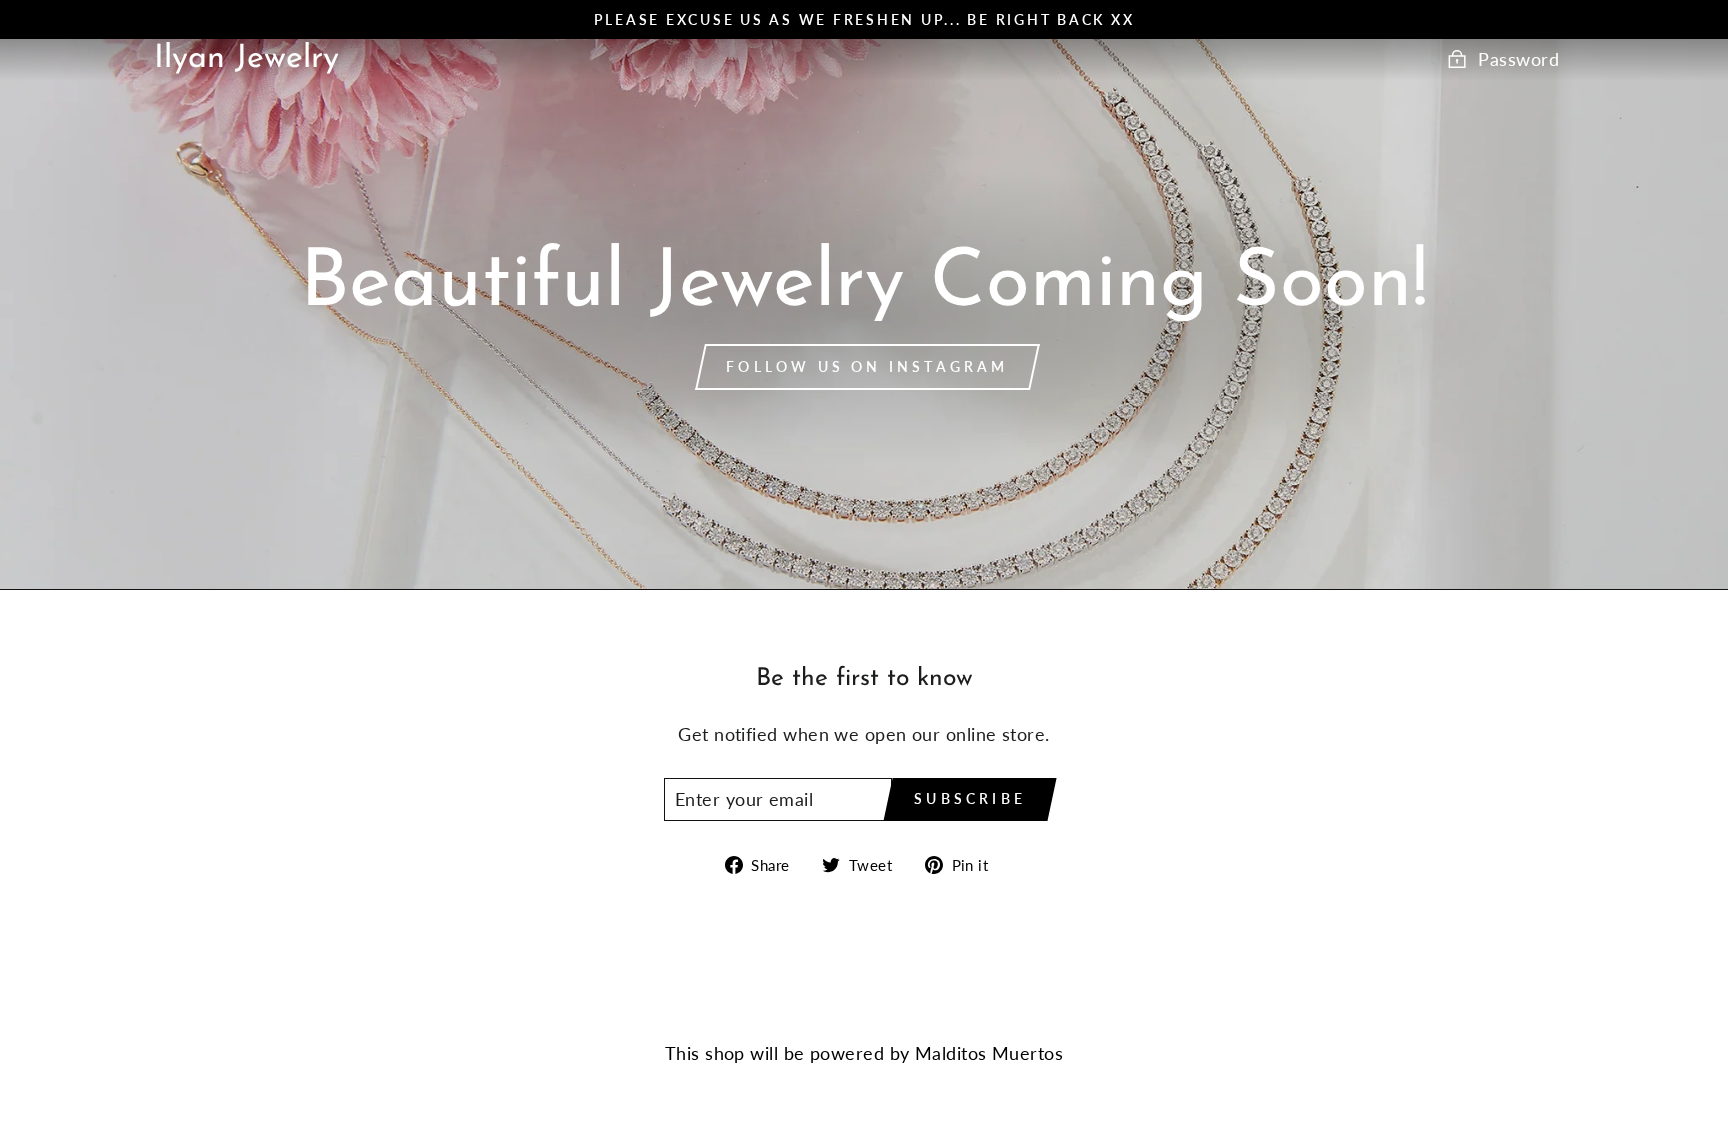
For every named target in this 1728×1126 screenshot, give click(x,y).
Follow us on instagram (867, 366)
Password (1518, 59)
